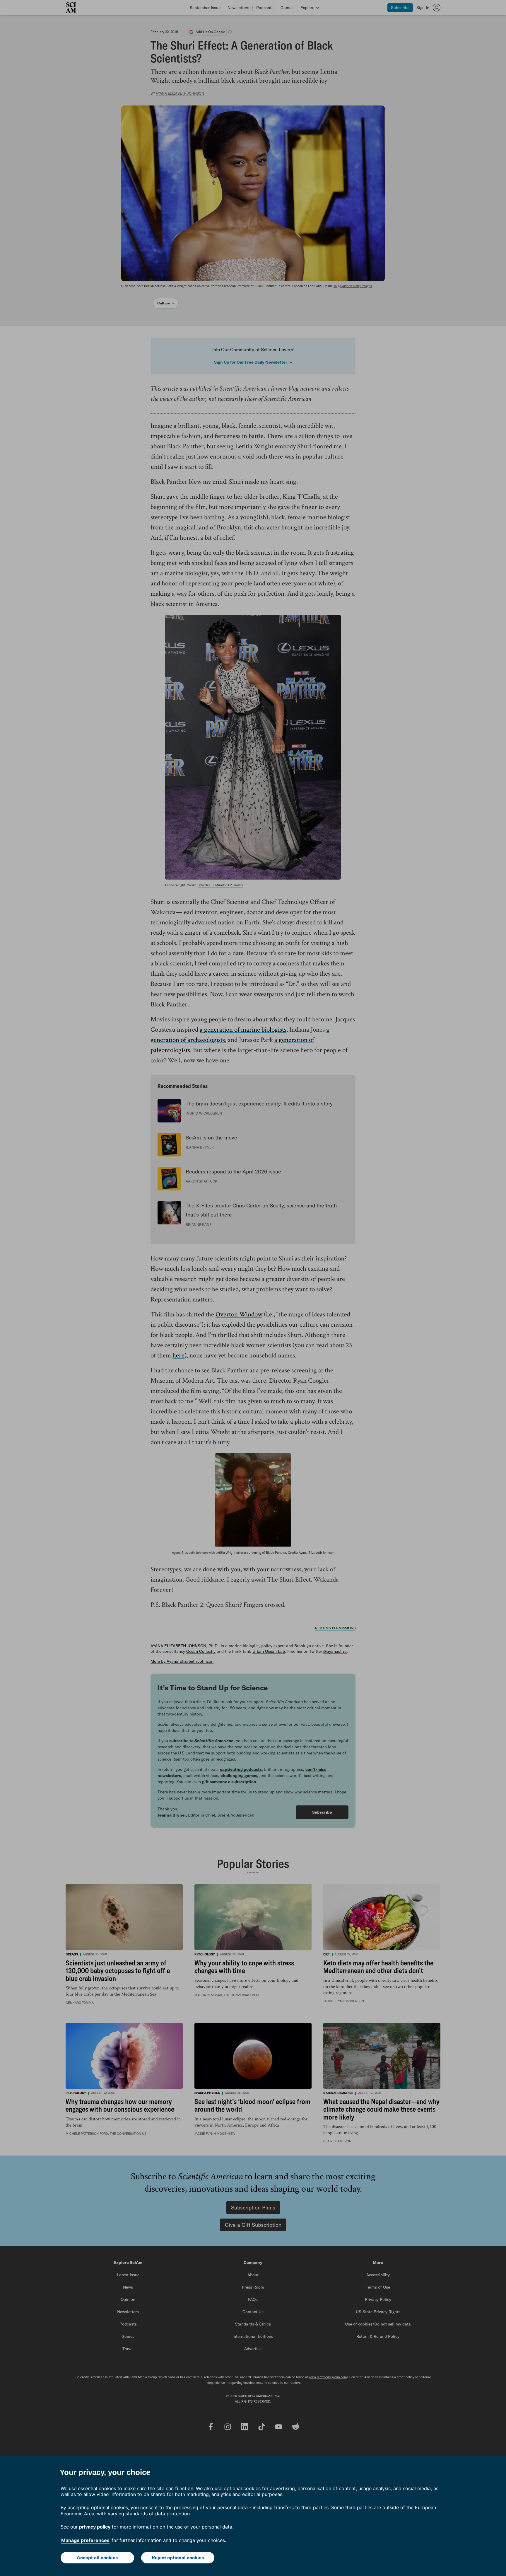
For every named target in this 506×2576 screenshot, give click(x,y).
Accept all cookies (97, 2558)
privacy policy (95, 2527)
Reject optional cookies (178, 2558)
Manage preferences (85, 2540)
